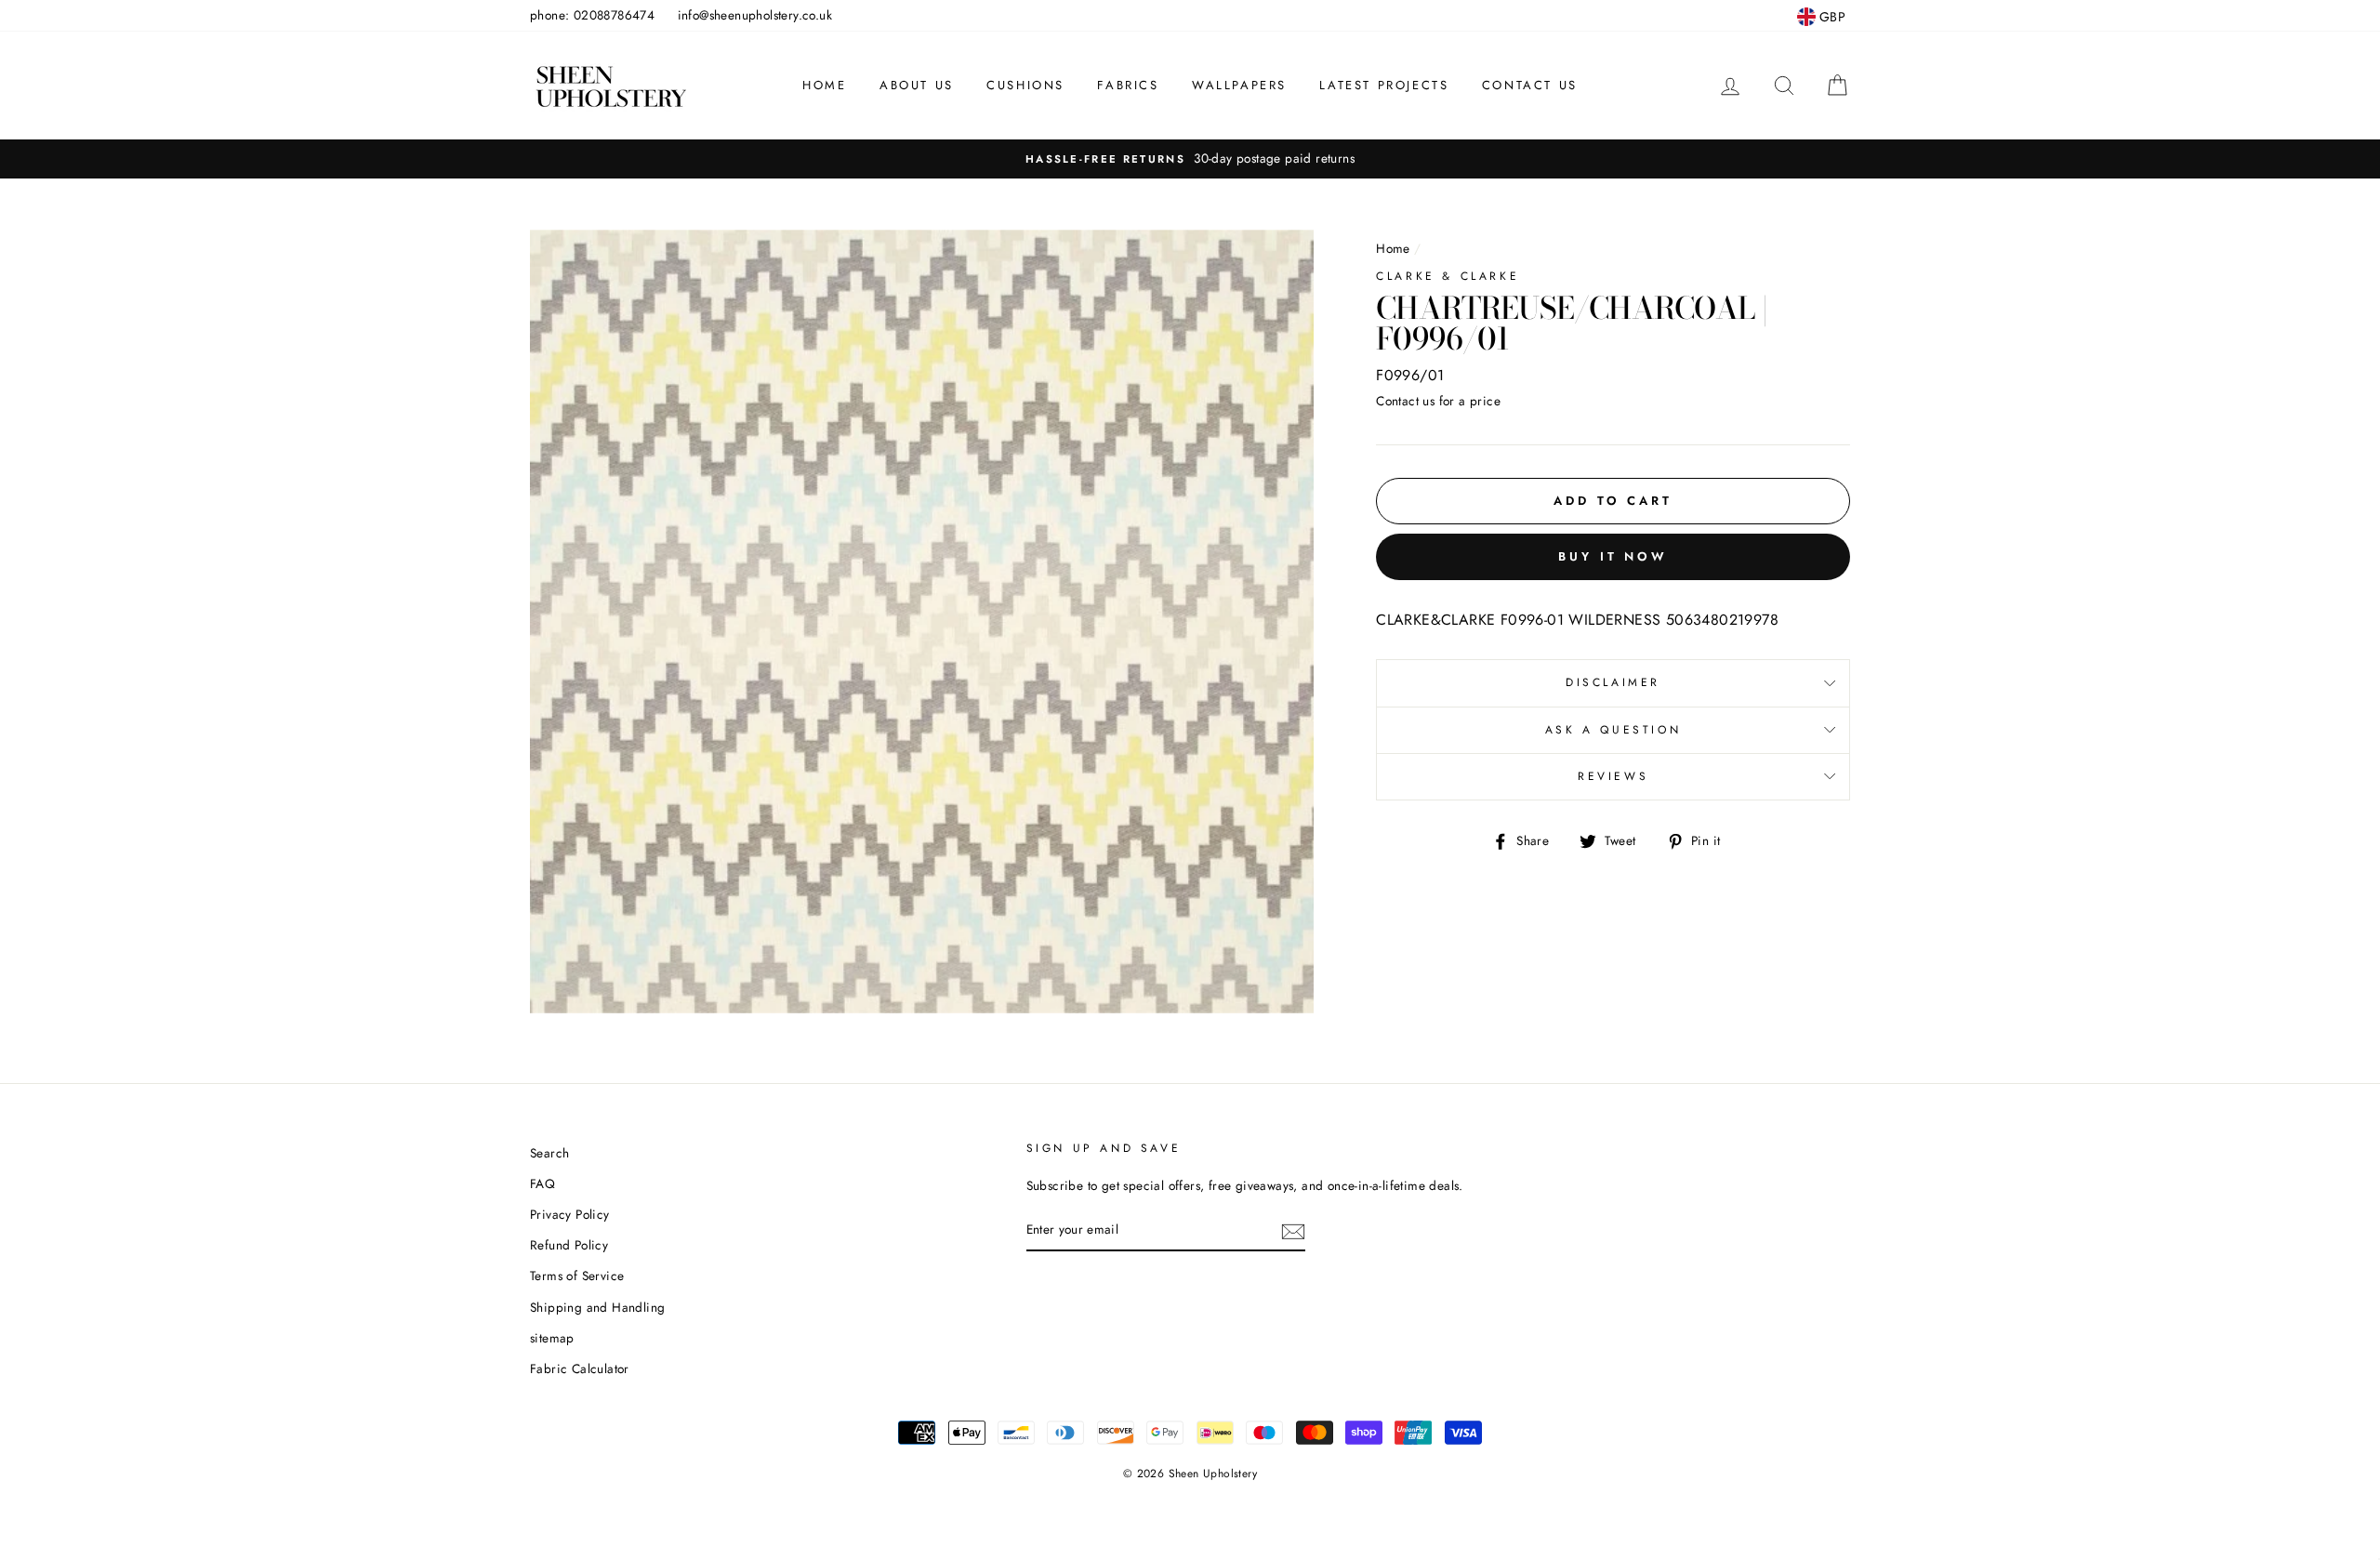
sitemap (552, 1338)
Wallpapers (1239, 85)
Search (549, 1153)
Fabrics (1128, 85)
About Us (917, 85)
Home (824, 85)
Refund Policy (569, 1245)
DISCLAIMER (1613, 682)
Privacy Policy (570, 1214)
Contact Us (1530, 85)
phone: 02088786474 (592, 15)
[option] (1190, 159)
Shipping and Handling (597, 1307)
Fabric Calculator (580, 1368)
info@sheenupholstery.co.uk (755, 15)
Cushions (1025, 85)
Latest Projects (1384, 85)
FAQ (542, 1183)
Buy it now (1613, 556)
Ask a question (1613, 730)
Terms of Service (577, 1276)
